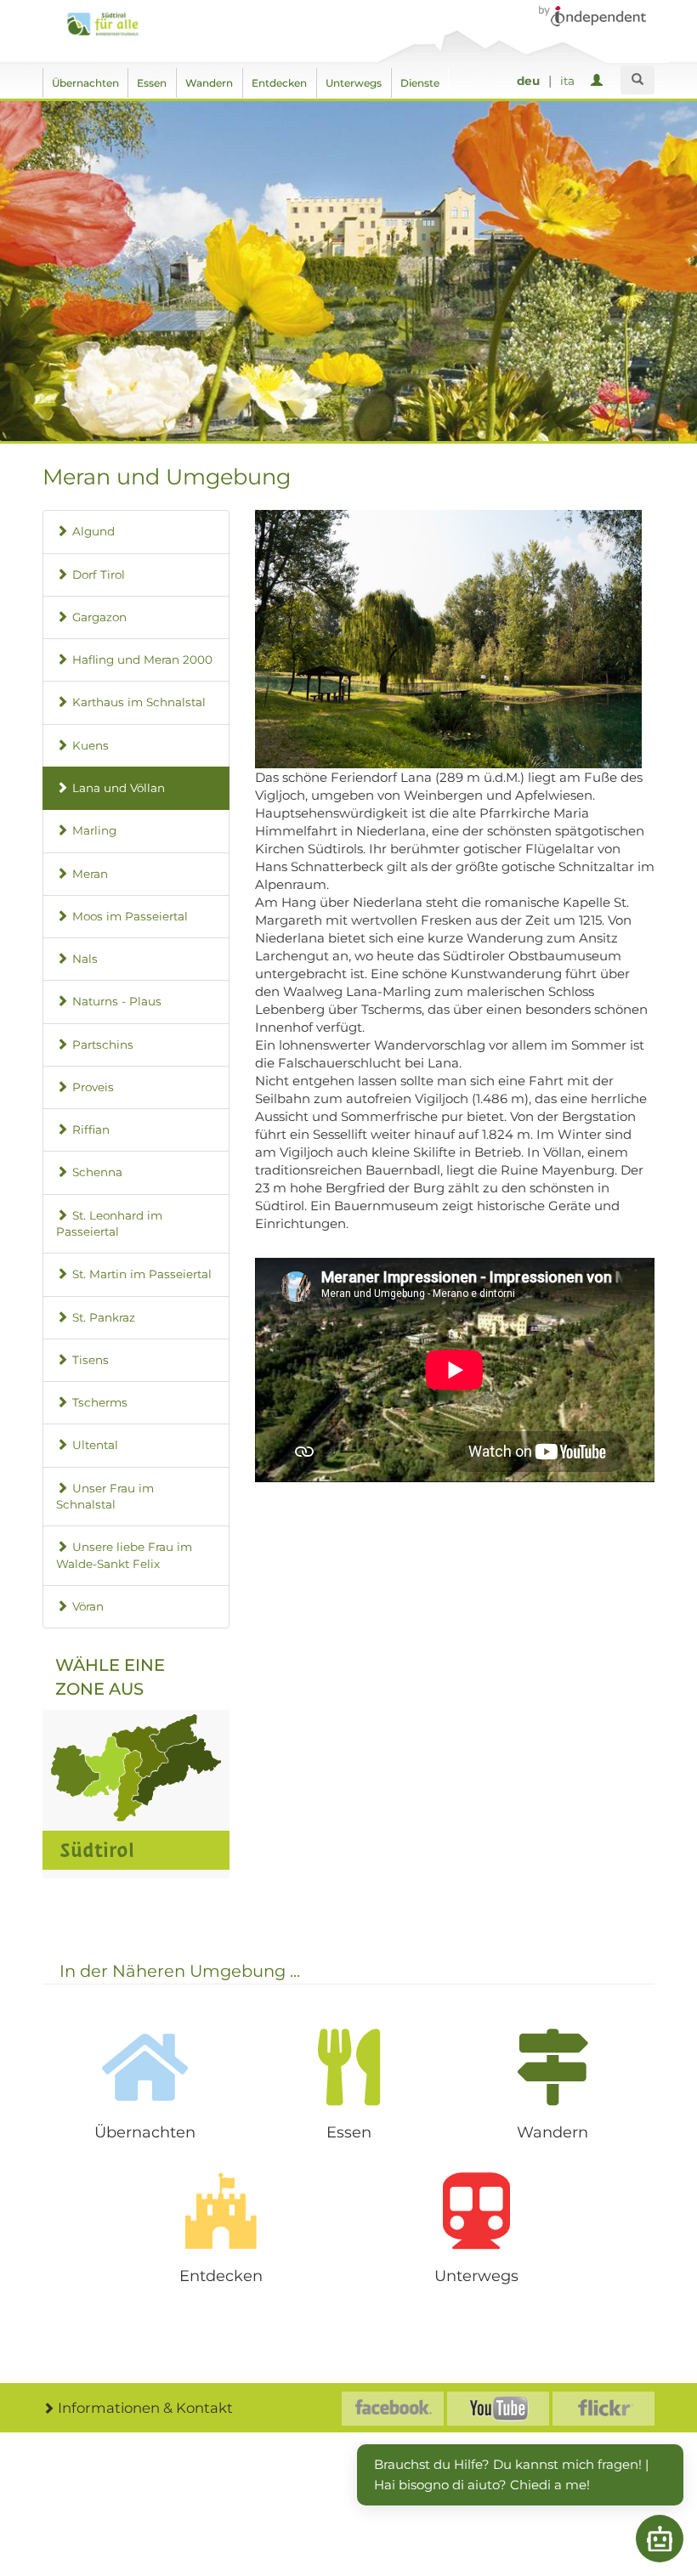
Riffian (91, 1129)
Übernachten (85, 83)
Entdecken (279, 83)
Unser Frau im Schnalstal (105, 1496)
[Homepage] (108, 24)
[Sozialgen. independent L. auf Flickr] (603, 2409)
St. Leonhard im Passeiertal (109, 1223)
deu (528, 81)
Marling (94, 830)
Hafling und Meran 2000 (142, 660)
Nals (85, 959)
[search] (637, 80)
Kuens (91, 745)
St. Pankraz (104, 1317)
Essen (152, 83)
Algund (93, 531)
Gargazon (99, 617)
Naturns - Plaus (117, 1001)
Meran (90, 874)
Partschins (103, 1045)
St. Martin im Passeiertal (142, 1274)
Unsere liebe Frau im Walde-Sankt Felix (124, 1555)
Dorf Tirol (99, 575)
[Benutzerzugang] (600, 81)
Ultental (95, 1445)
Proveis (93, 1087)
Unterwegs (354, 83)
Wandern (209, 83)
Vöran (88, 1606)
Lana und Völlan (119, 788)
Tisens (91, 1360)
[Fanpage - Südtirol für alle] (393, 2409)
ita (567, 81)
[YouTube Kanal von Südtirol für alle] (498, 2409)
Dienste (420, 83)
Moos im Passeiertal (130, 916)
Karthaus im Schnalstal (139, 702)
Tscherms (100, 1402)
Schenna (97, 1172)
